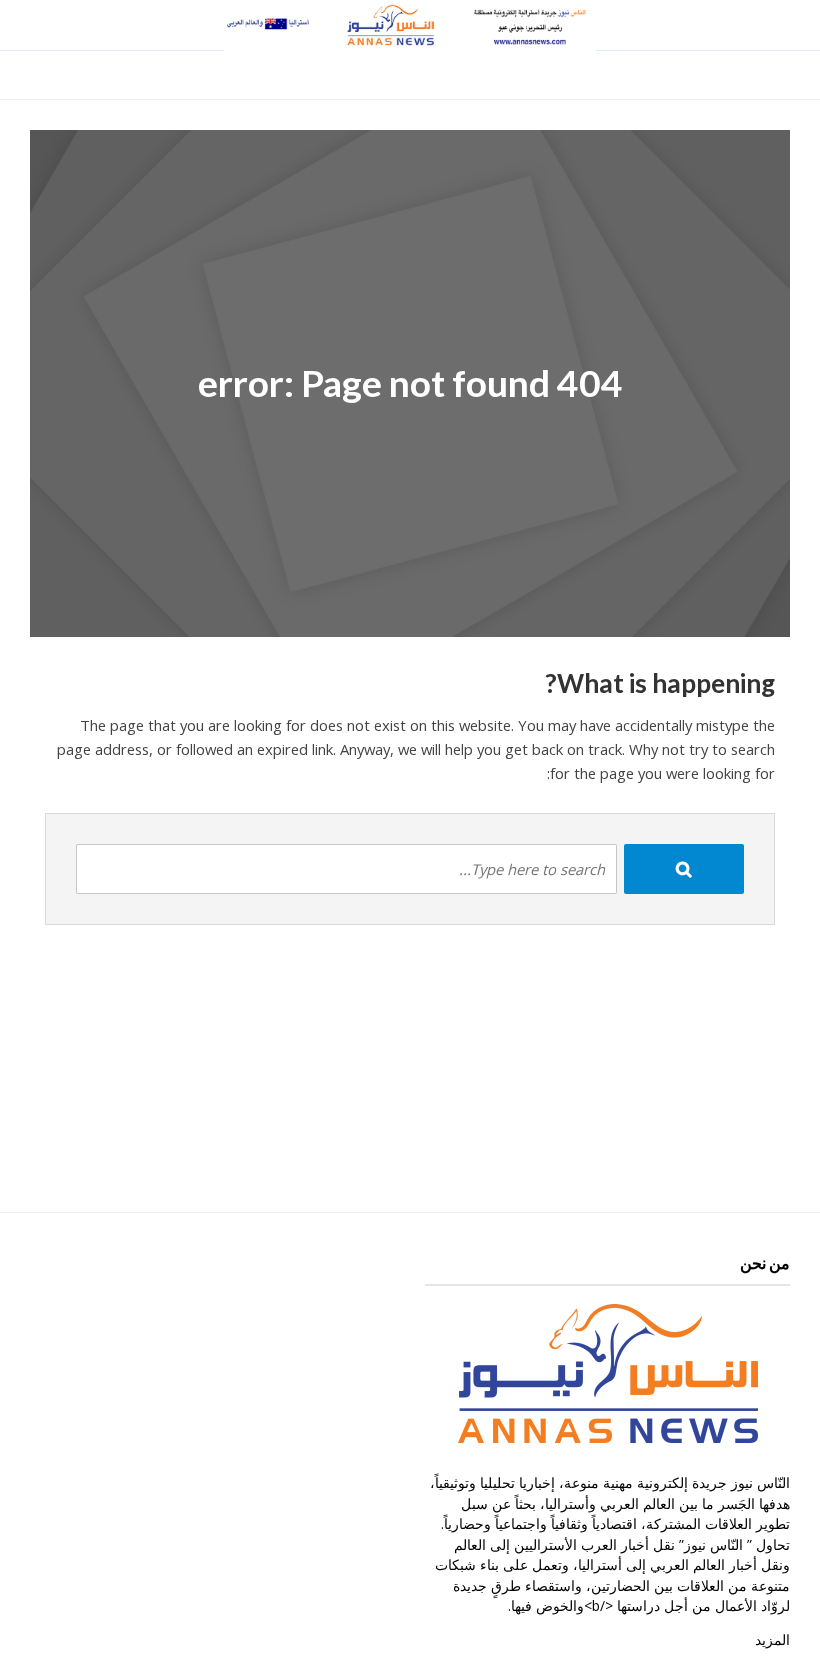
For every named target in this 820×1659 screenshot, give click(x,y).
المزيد (772, 1639)
